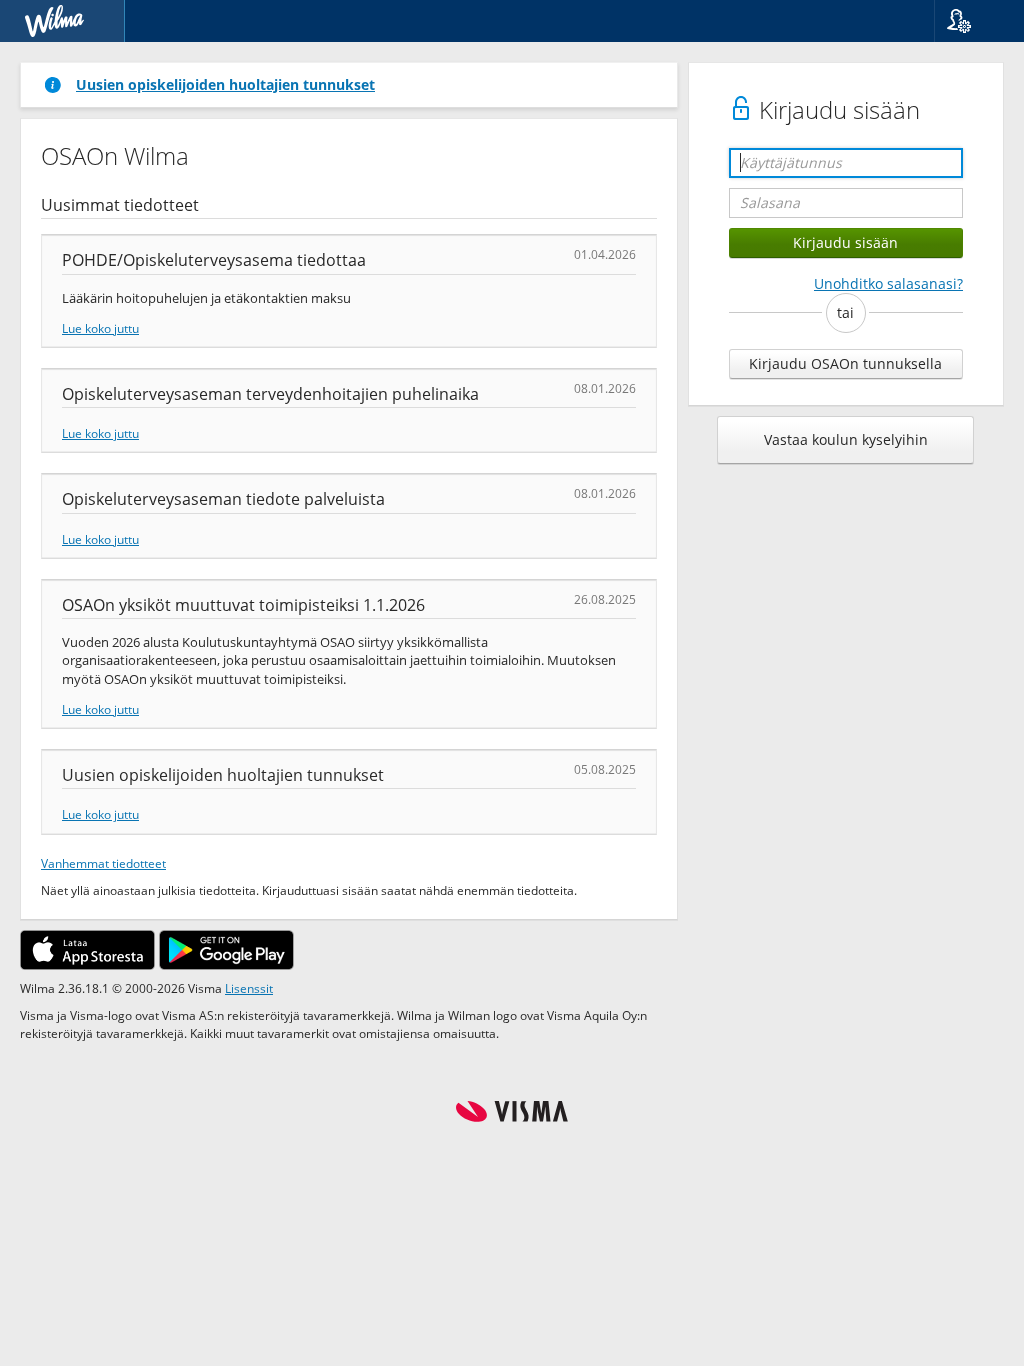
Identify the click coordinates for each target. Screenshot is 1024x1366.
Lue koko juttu (100, 328)
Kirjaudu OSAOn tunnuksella (845, 363)
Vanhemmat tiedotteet (103, 863)
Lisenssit (249, 988)
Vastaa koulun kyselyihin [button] (846, 439)
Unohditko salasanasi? (888, 283)
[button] (971, 21)
